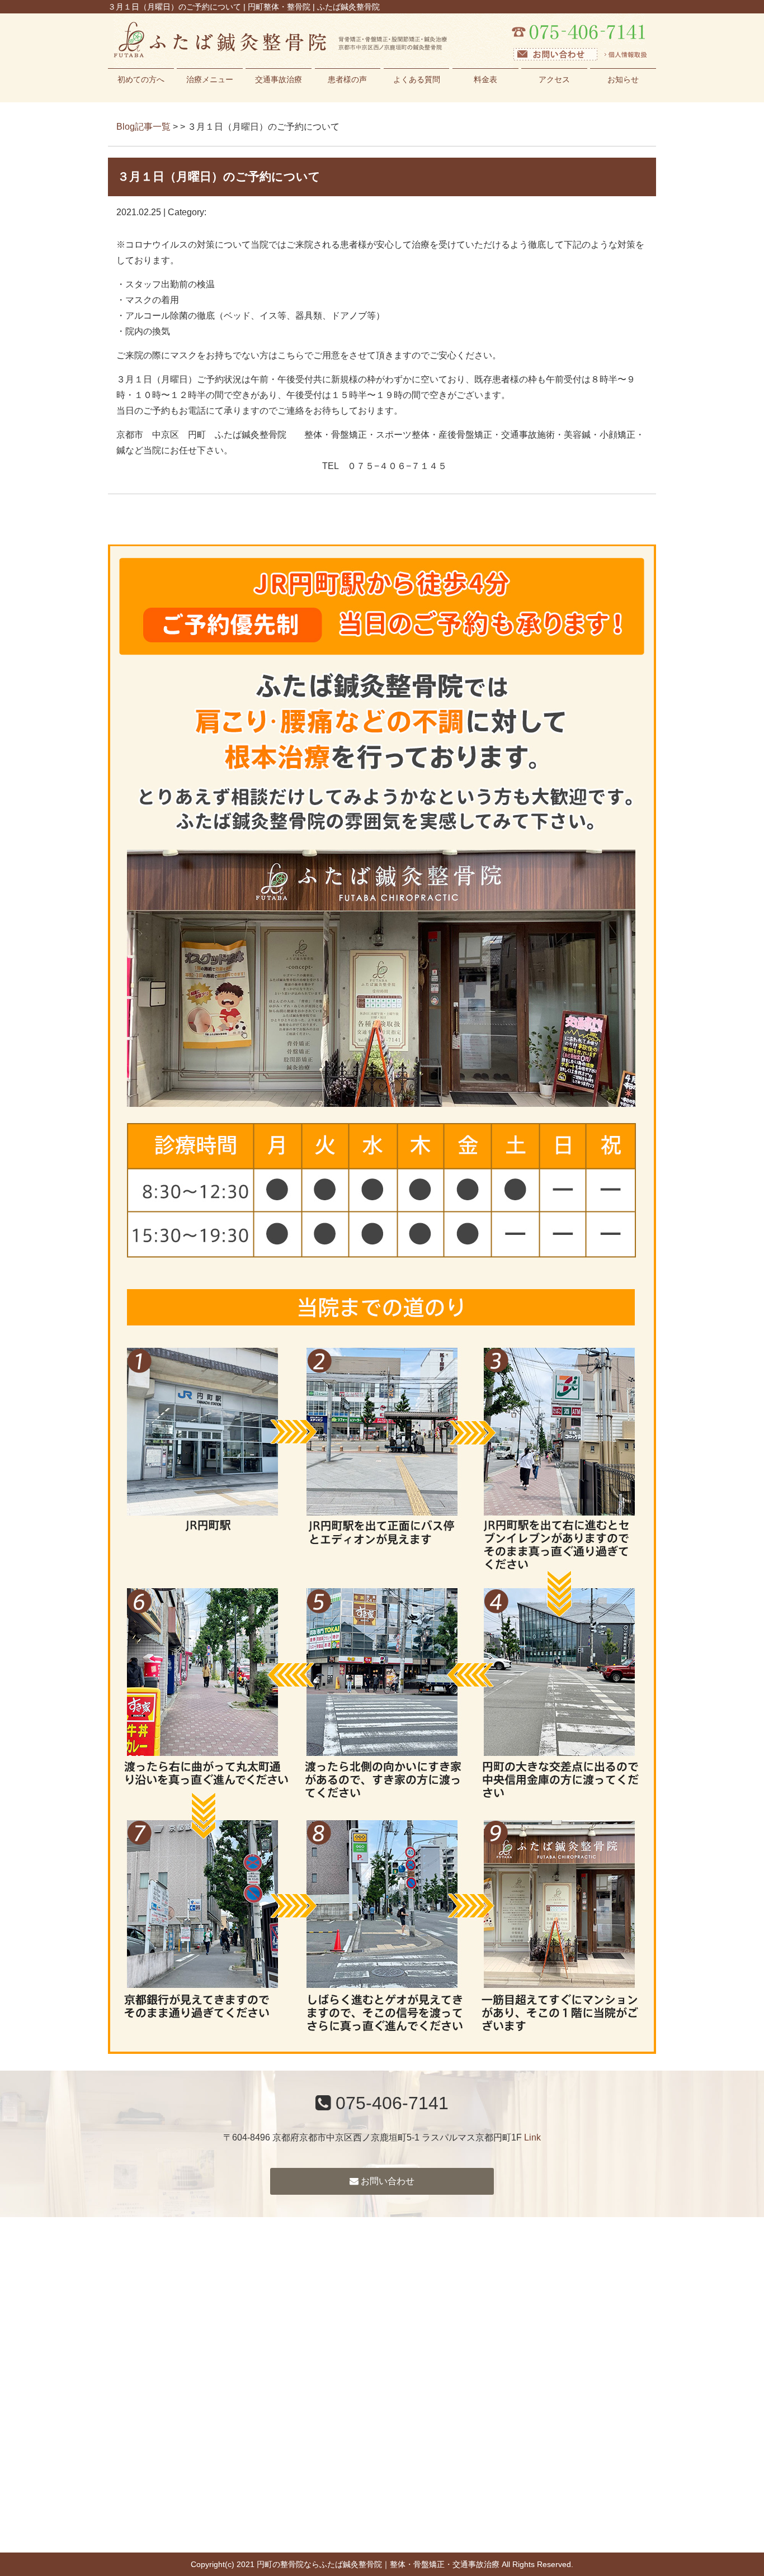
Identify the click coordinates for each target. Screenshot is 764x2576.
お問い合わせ (386, 2181)
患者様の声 (347, 79)
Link (532, 2137)
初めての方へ (141, 79)
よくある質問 (417, 79)
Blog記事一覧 (143, 127)
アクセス (554, 79)
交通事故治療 (279, 79)
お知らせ (623, 79)
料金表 (485, 79)
